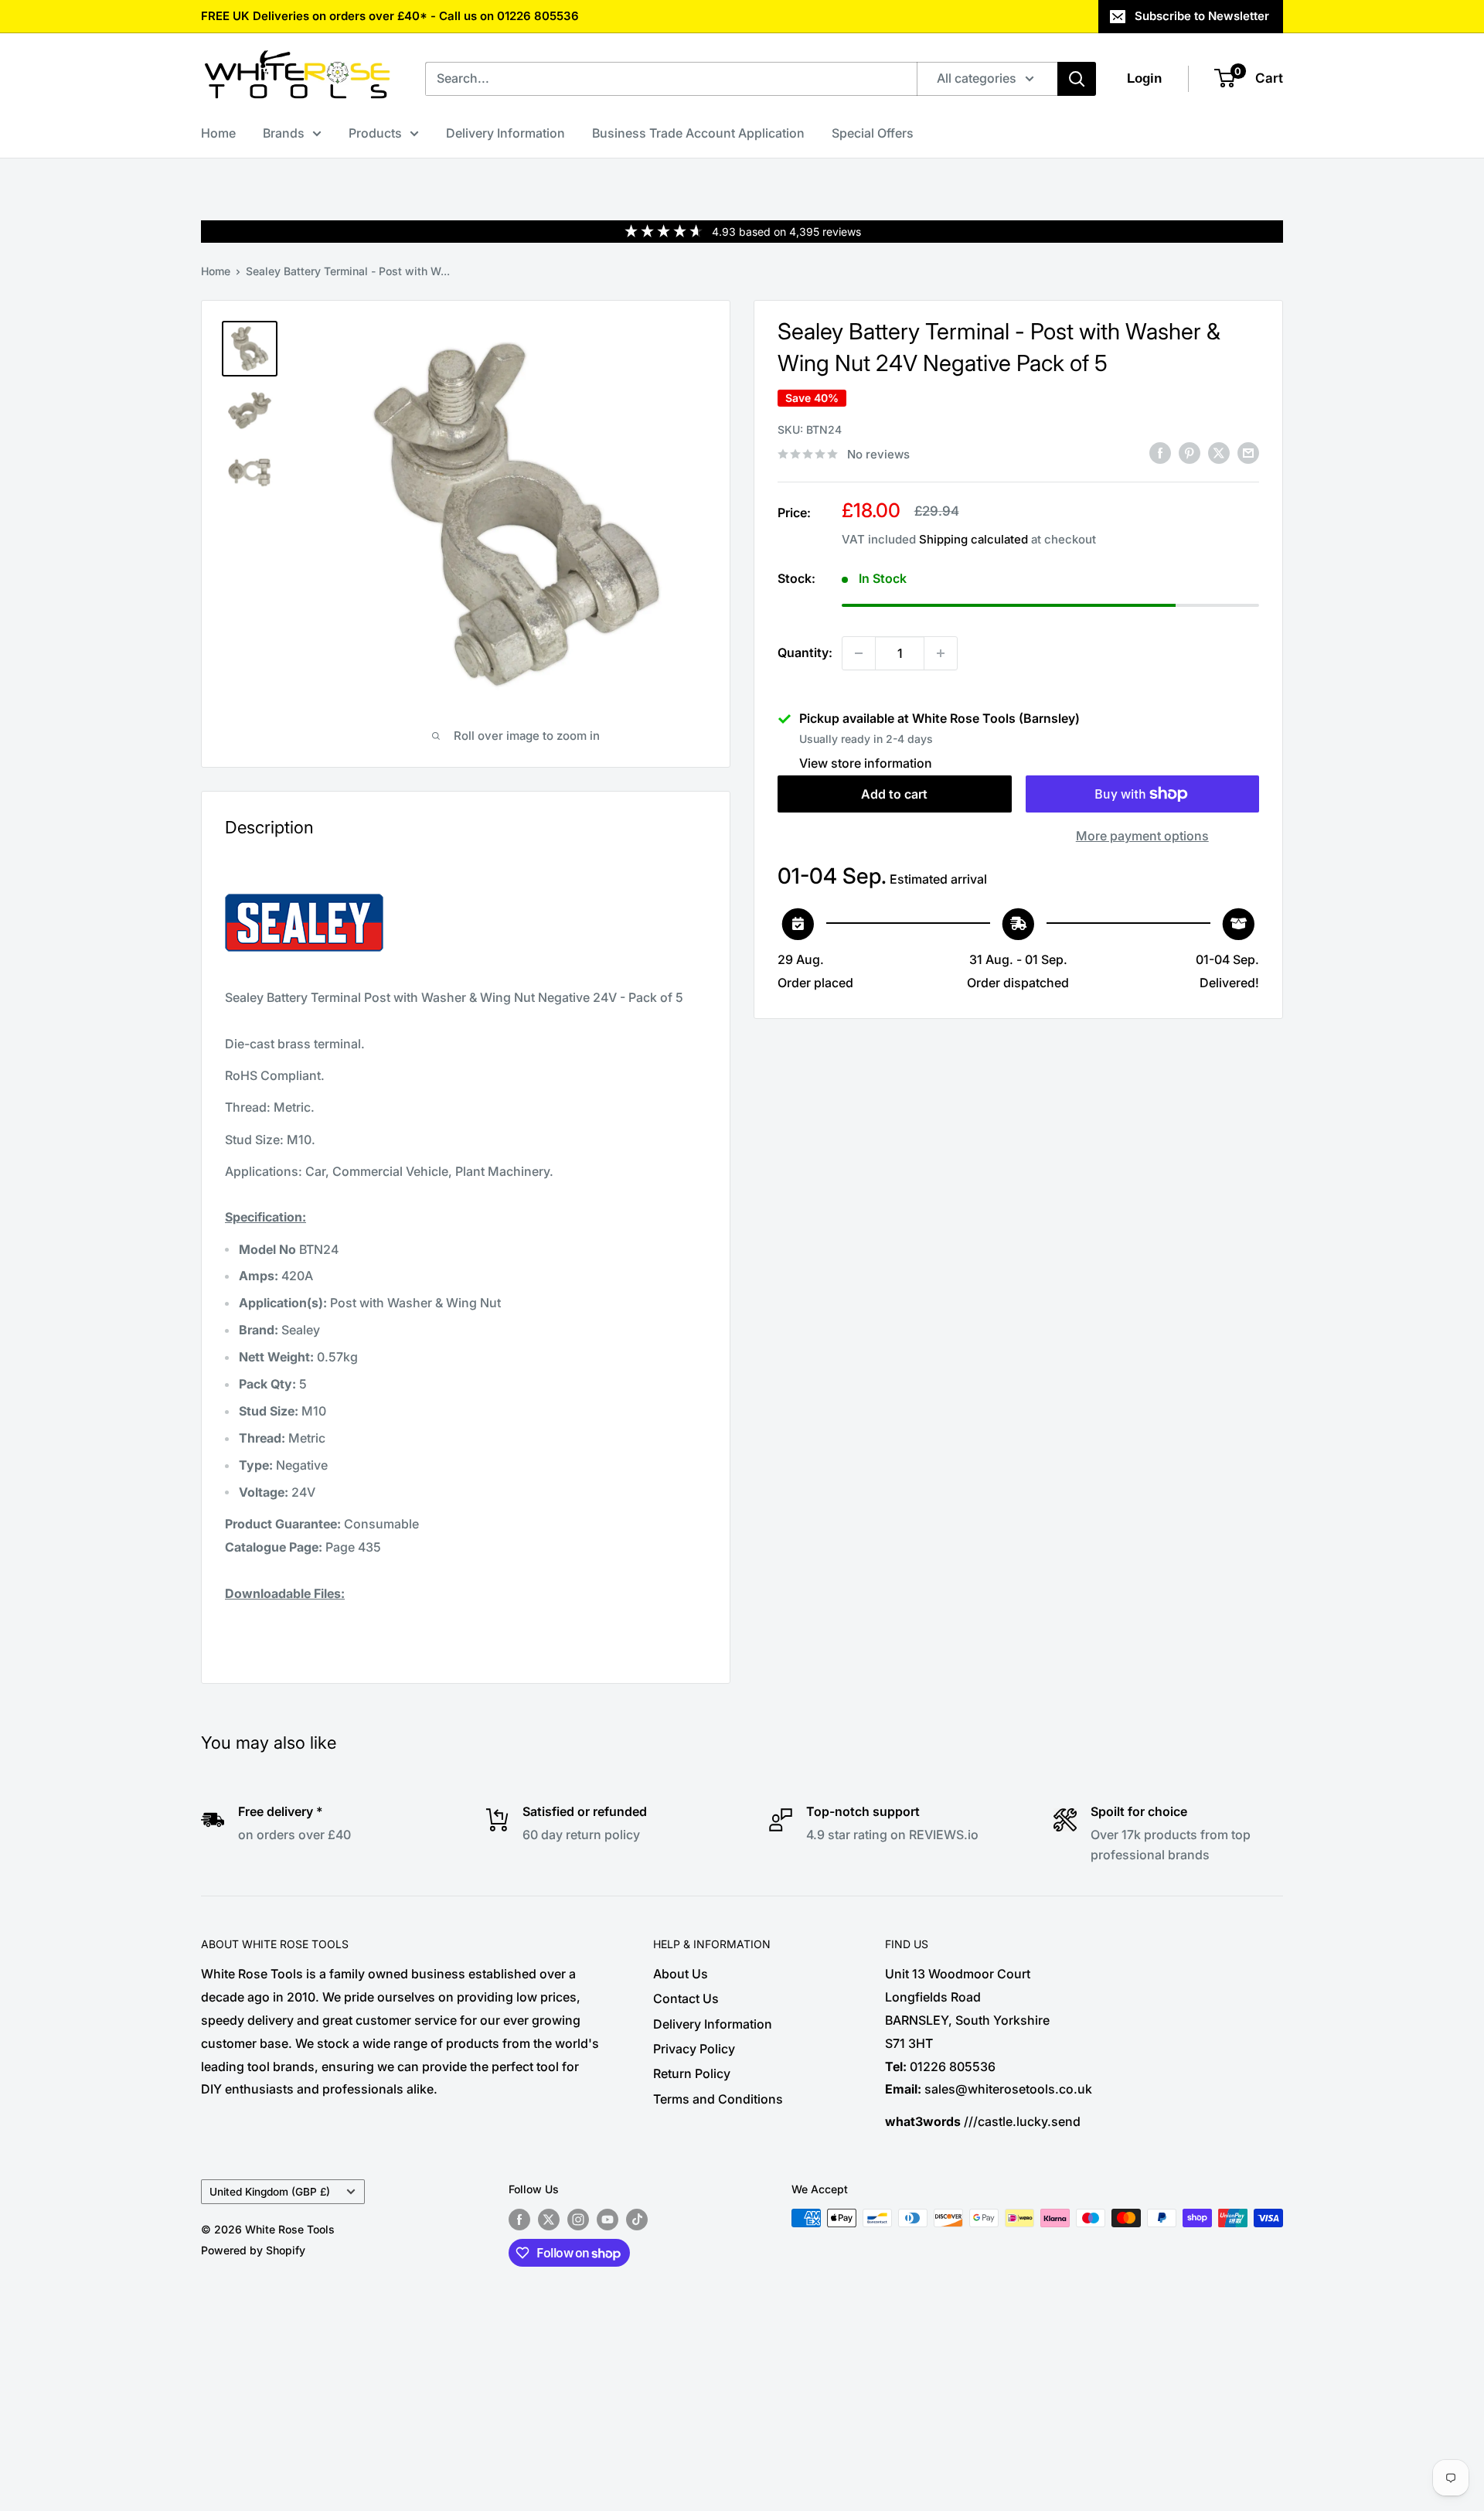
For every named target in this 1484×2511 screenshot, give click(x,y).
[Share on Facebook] (1160, 453)
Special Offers (873, 133)
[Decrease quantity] (859, 653)
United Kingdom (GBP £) (270, 2192)
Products (375, 133)
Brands (284, 133)
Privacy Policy (694, 2049)
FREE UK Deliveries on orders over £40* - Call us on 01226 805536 (390, 16)
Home (218, 133)
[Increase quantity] (941, 653)
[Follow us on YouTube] (608, 2220)
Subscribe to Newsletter (1202, 16)
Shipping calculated (973, 539)
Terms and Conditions (718, 2099)
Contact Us (686, 1998)
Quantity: (805, 652)
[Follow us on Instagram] (578, 2220)
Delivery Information (505, 133)
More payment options (1142, 836)
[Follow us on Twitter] (549, 2220)
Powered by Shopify (253, 2250)
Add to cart (894, 794)
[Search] (1077, 79)
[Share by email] (1248, 453)
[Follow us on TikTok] (637, 2220)
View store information (866, 763)
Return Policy (692, 2073)
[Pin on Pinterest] (1190, 453)
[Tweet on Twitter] (1219, 453)
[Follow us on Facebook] (519, 2220)
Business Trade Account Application (698, 133)
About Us (681, 1974)
